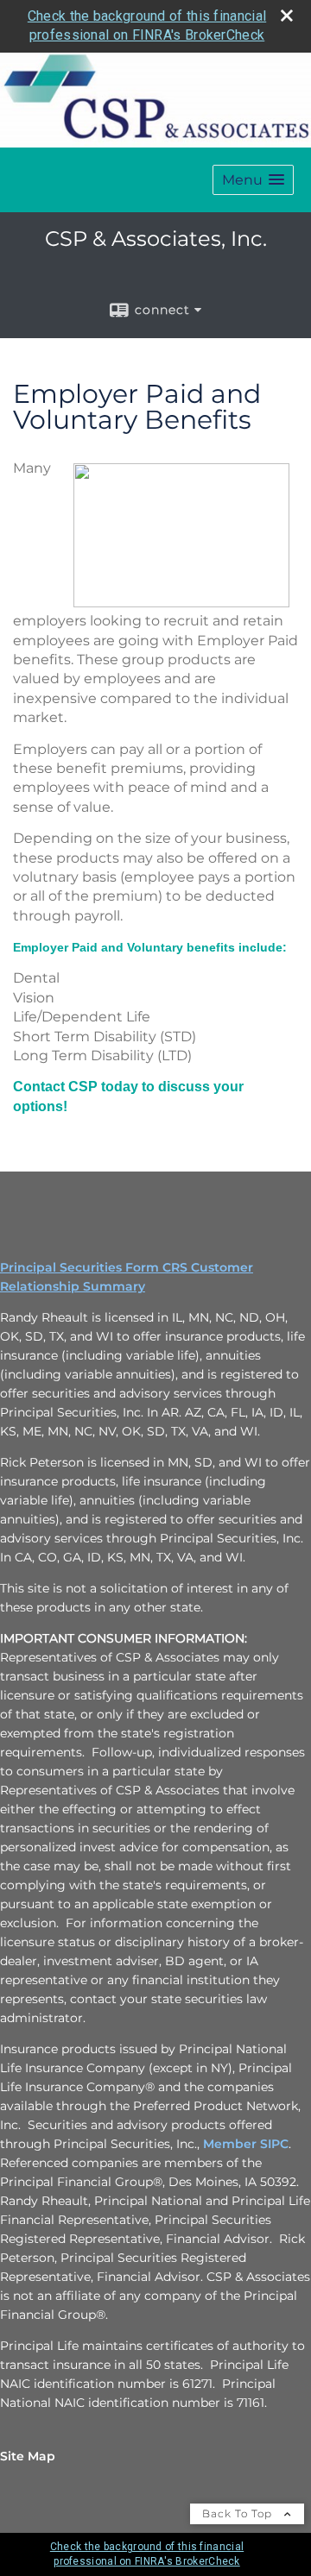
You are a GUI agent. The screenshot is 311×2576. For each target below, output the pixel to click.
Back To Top (239, 2513)
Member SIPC (246, 2144)
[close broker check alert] (287, 16)
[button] (253, 180)
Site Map (28, 2456)
